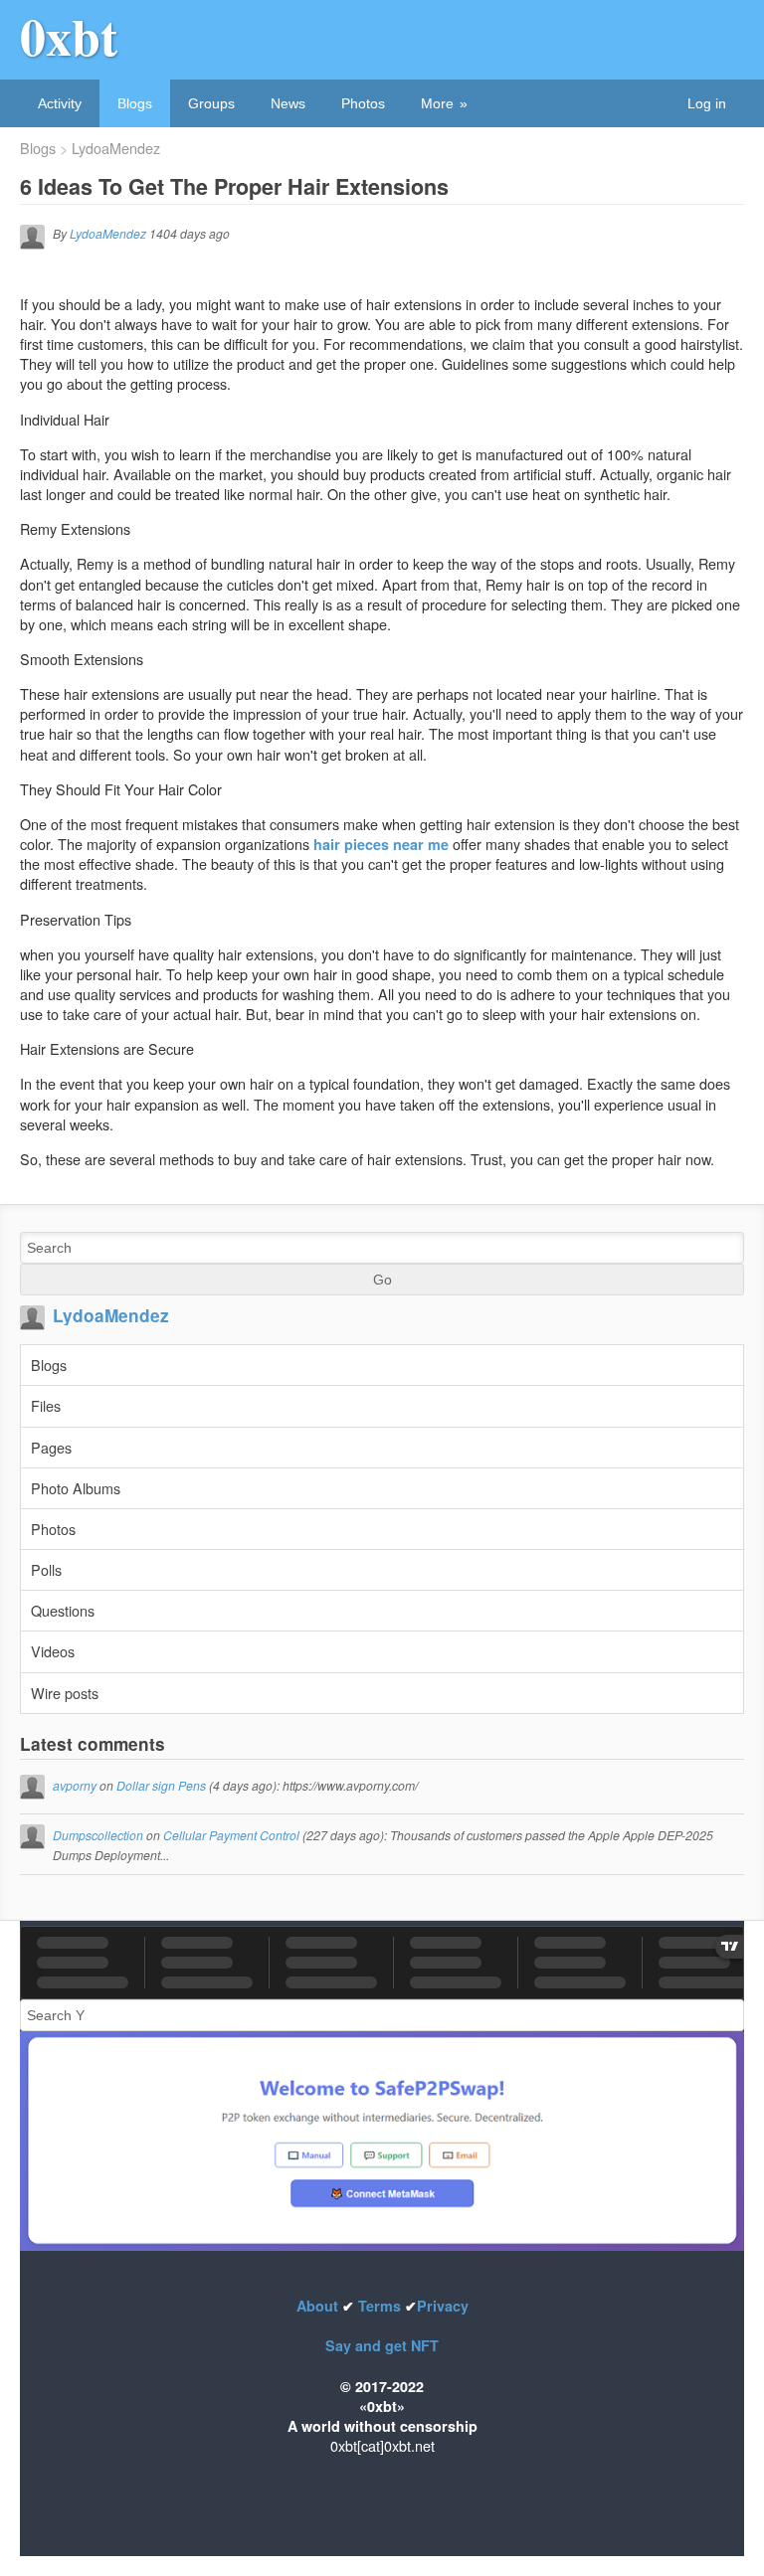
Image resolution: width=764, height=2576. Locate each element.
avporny (75, 1785)
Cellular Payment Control (231, 1835)
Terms (380, 2306)
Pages (51, 1447)
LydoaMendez (116, 148)
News (288, 103)
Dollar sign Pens (161, 1785)
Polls (46, 1569)
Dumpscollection (98, 1835)
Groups (211, 103)
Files (46, 1405)
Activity (60, 103)
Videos (53, 1651)
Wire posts (65, 1693)
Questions (63, 1610)
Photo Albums (76, 1488)
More (437, 103)
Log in (707, 103)
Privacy (443, 2306)
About (319, 2306)
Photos (363, 103)
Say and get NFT (382, 2345)
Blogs (135, 103)
